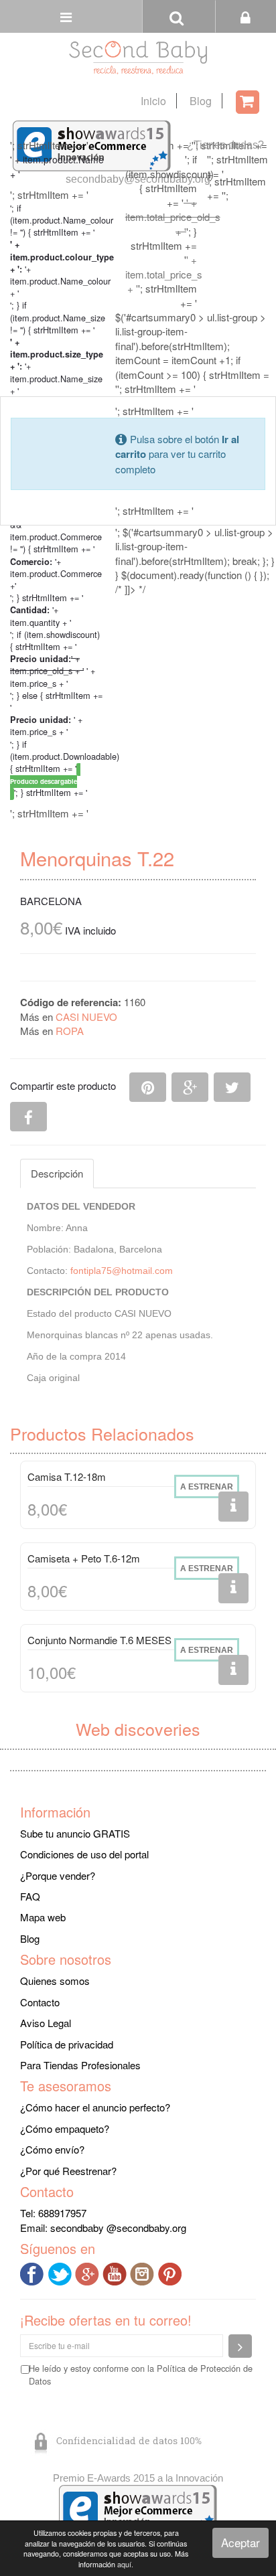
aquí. (125, 2564)
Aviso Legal (46, 2023)
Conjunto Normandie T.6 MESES (99, 1640)
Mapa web (43, 1917)
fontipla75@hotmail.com (122, 1271)
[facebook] (34, 2272)
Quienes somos (55, 1981)
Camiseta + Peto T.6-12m (84, 1558)
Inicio (153, 101)
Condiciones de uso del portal (84, 1854)
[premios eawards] (138, 2509)
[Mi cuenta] (246, 16)
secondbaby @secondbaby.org (118, 2228)
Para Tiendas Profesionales (80, 2065)
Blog (201, 101)
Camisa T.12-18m (67, 1476)
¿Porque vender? (58, 1875)
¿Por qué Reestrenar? (68, 2171)
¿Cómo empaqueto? (65, 2128)
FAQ (30, 1896)
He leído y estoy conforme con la (141, 2374)
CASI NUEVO (86, 1017)
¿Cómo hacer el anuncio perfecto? (95, 2107)
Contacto (40, 2002)
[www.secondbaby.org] (138, 58)
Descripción (57, 1173)
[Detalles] (233, 1507)
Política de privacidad (67, 2044)
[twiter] (61, 2272)
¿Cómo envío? (52, 2149)
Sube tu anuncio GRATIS (75, 1833)
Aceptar (240, 2542)
